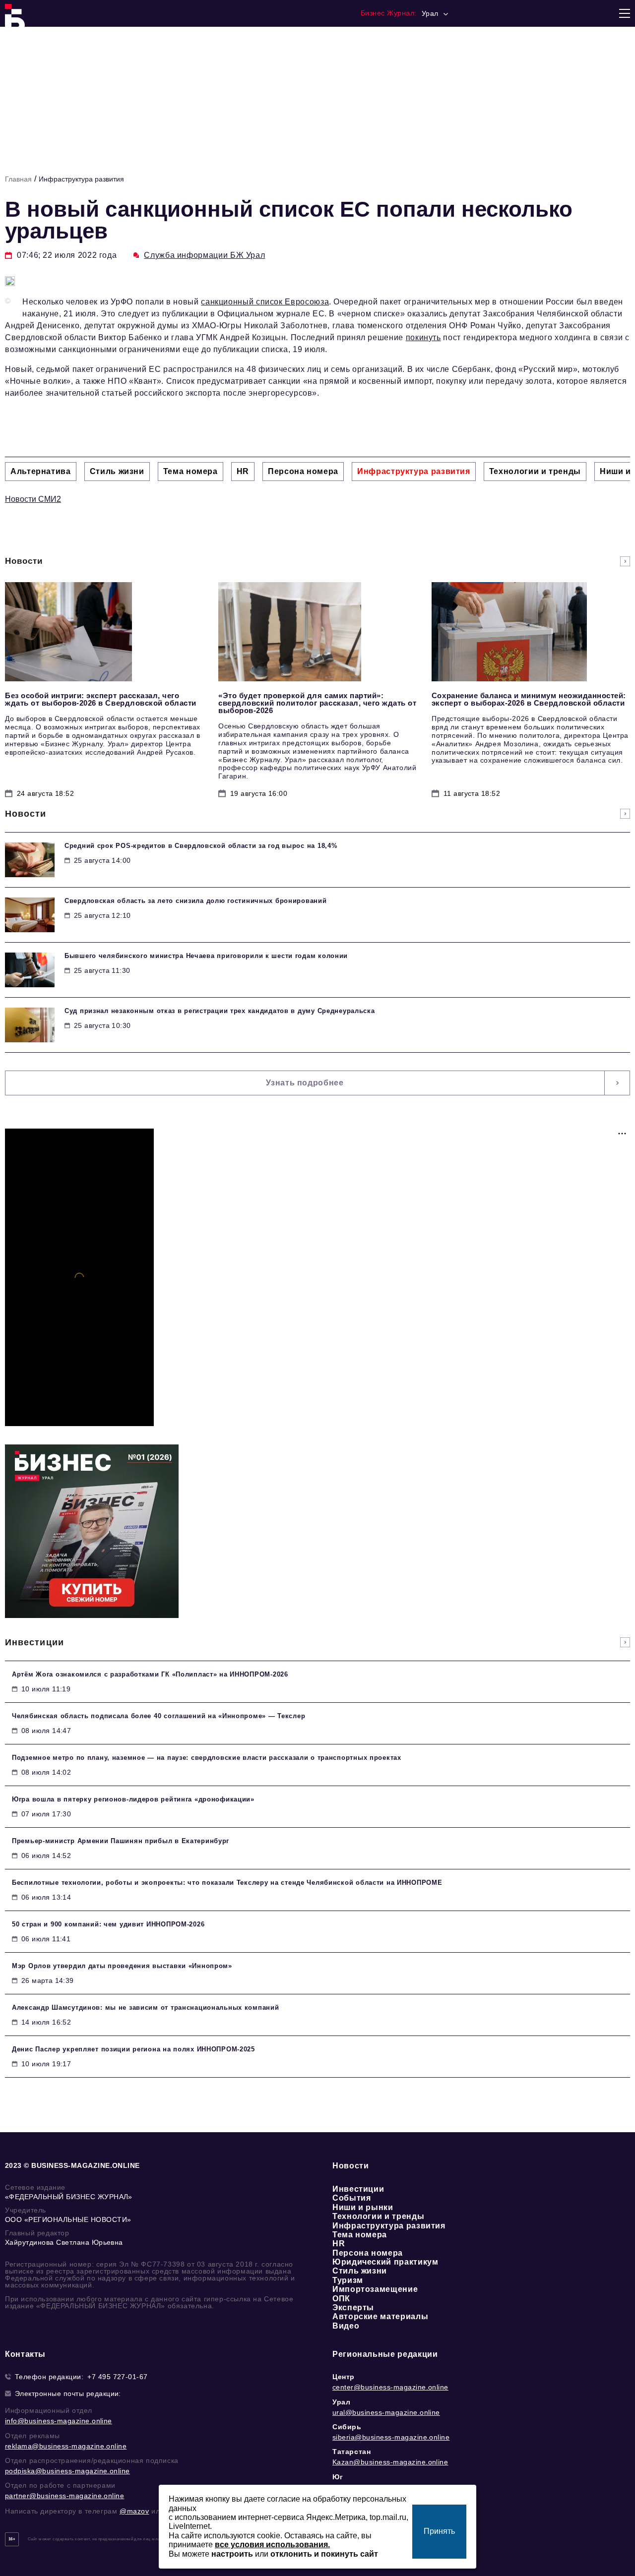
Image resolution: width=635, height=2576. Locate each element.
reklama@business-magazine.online (66, 2446)
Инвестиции (358, 2189)
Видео (346, 2326)
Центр (344, 2377)
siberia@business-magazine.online (391, 2437)
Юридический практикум (385, 2262)
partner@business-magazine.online (64, 2496)
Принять (439, 2531)
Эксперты (353, 2307)
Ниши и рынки (363, 2207)
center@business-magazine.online (390, 2387)
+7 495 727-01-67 (118, 2377)
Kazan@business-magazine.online (390, 2462)
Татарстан (351, 2452)
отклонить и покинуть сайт (324, 2554)
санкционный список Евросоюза (265, 302)
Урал (341, 2402)
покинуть (423, 337)
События (351, 2198)
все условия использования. (272, 2545)
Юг (338, 2477)
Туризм (348, 2280)
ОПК (341, 2299)
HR (339, 2244)
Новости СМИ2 (33, 499)
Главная (18, 179)
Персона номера (368, 2253)
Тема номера (360, 2235)
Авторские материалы (380, 2316)
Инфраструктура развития (81, 179)
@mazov (134, 2511)
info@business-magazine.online (59, 2421)
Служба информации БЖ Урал (204, 255)
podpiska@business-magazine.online (67, 2471)
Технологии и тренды (378, 2216)
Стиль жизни (360, 2271)
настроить (232, 2554)
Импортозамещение (375, 2289)
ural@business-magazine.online (386, 2412)
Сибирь (347, 2427)
